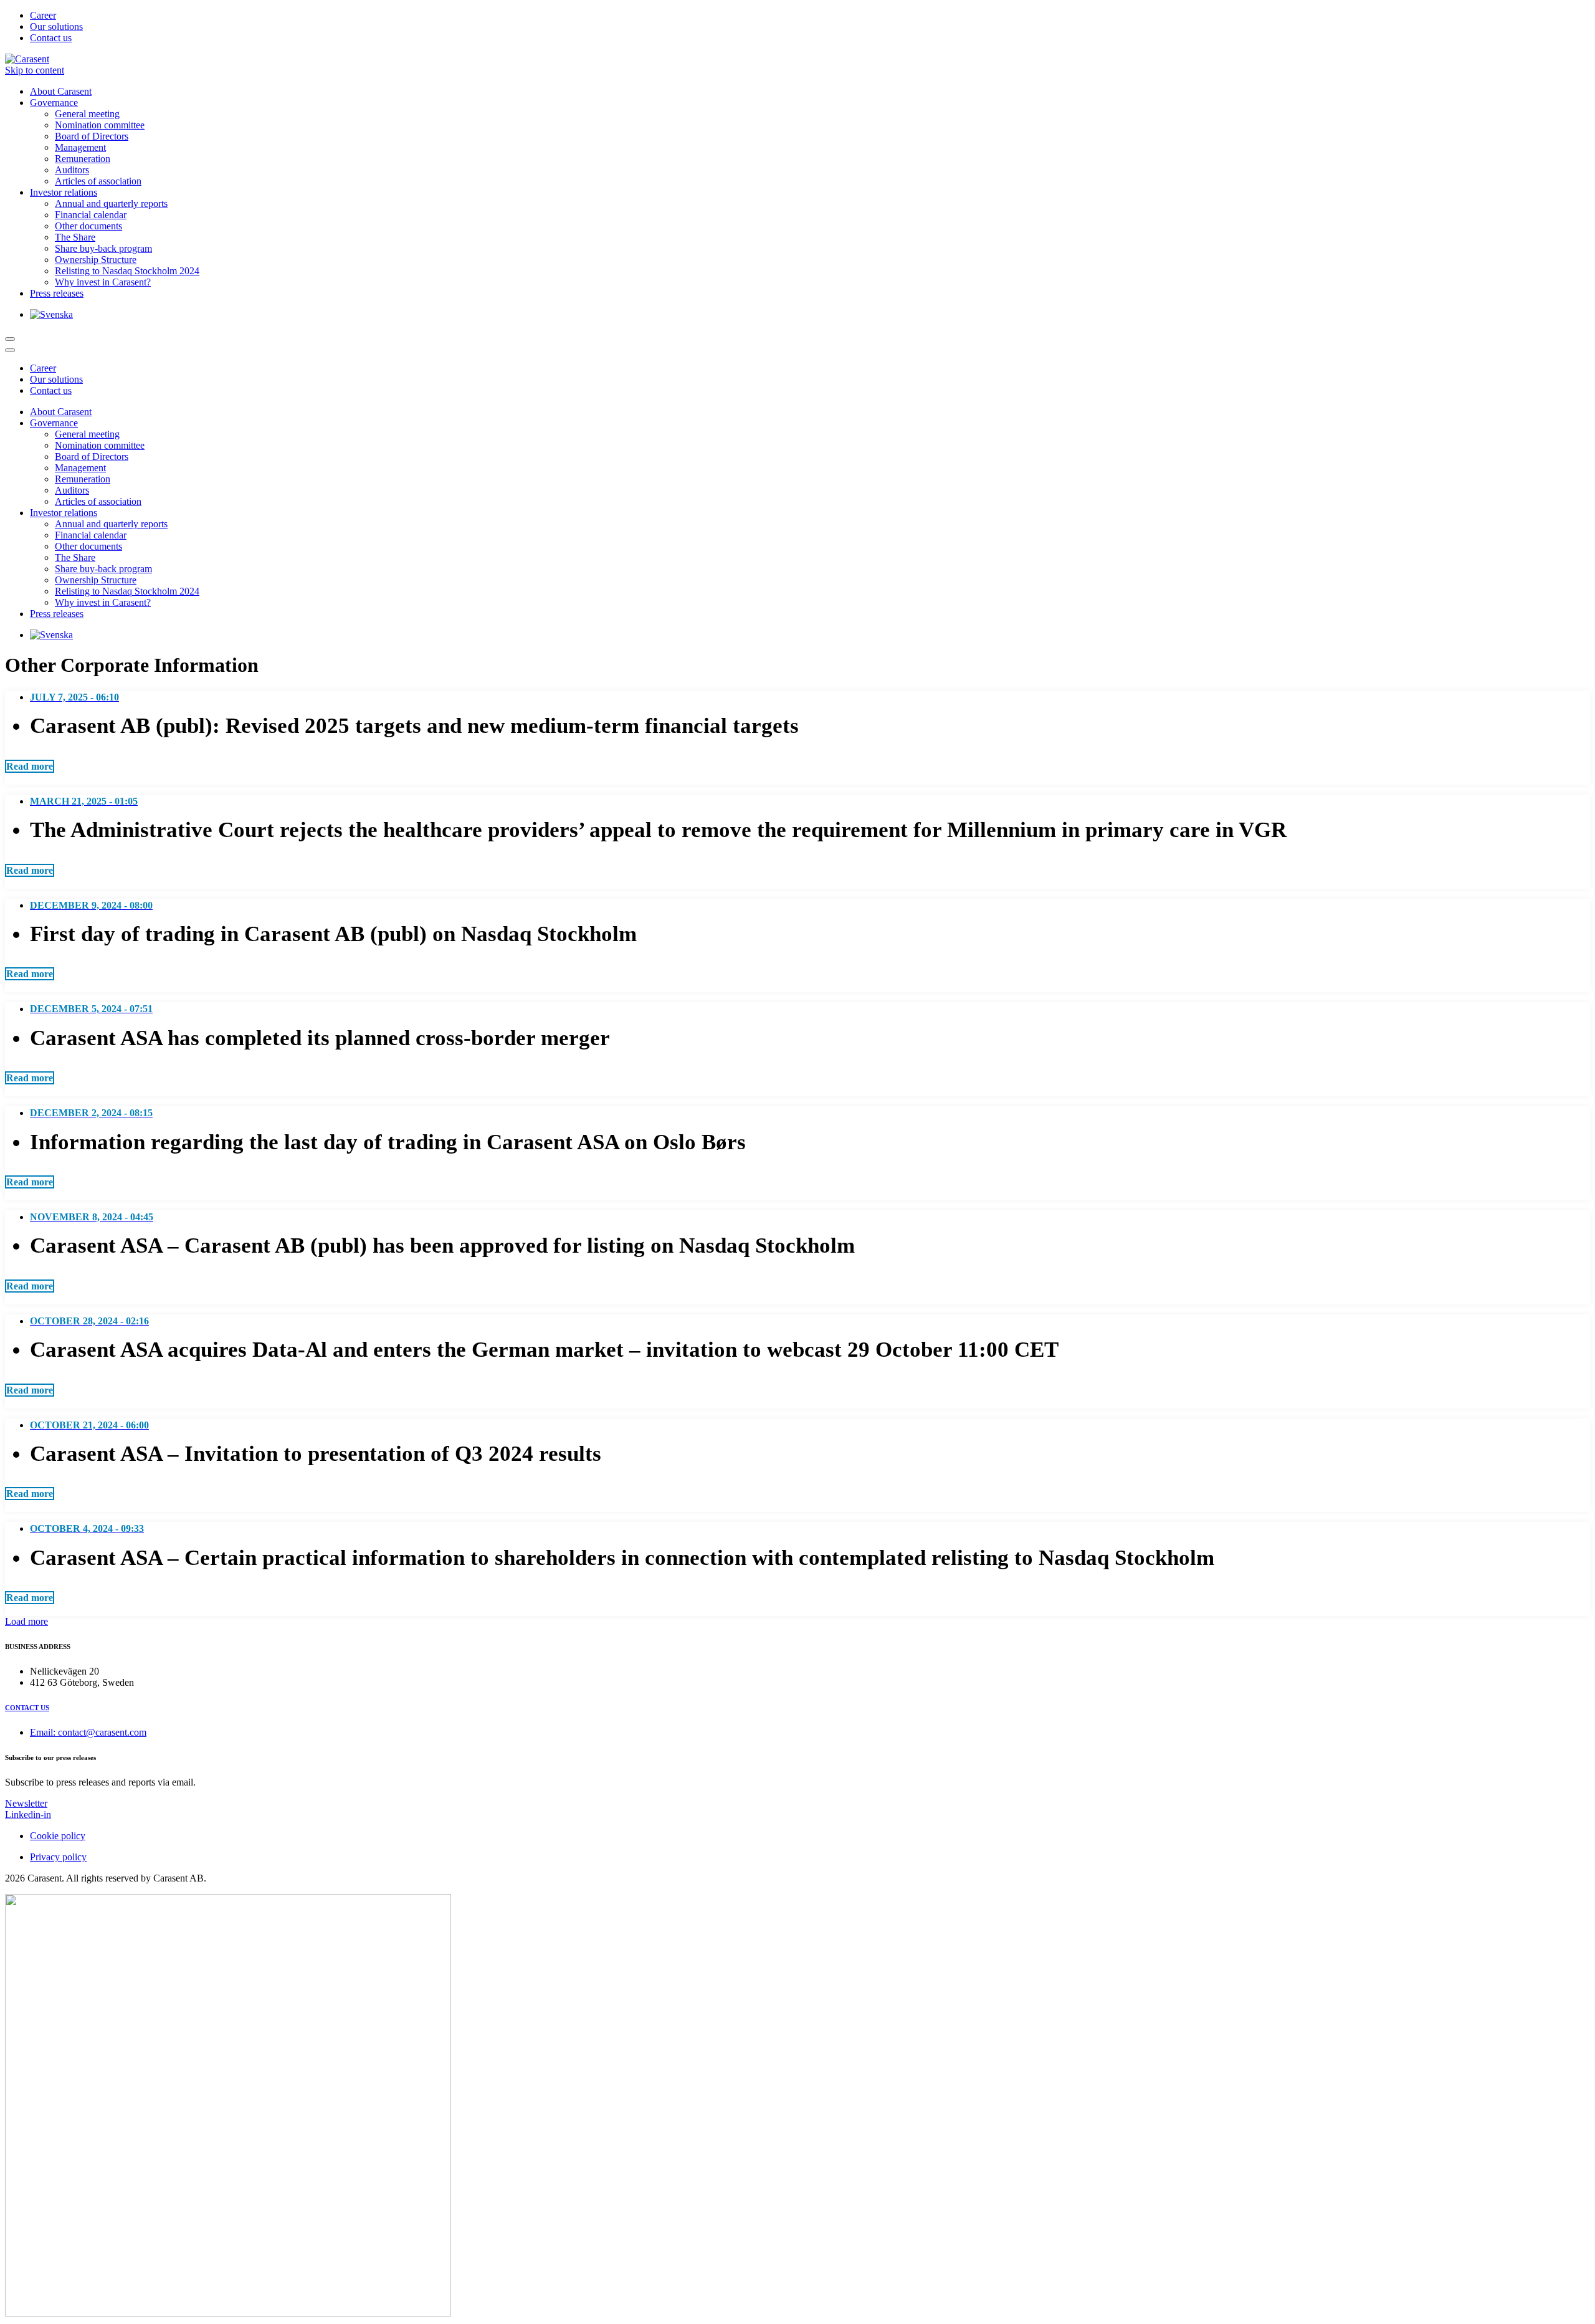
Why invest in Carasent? (103, 282)
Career (43, 15)
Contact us (51, 38)
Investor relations (64, 192)
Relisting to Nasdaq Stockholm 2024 (127, 271)
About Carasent (61, 91)
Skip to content (35, 70)
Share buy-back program (103, 248)
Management (80, 147)
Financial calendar (91, 215)
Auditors (72, 170)
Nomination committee (100, 125)
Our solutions (56, 26)
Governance (54, 103)
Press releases (57, 293)
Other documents (88, 226)
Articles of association (98, 181)
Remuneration (83, 159)
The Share (75, 237)
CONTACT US (27, 1708)
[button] (30, 766)
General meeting (87, 114)
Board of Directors (92, 136)
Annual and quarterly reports (111, 203)
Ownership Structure (96, 260)
